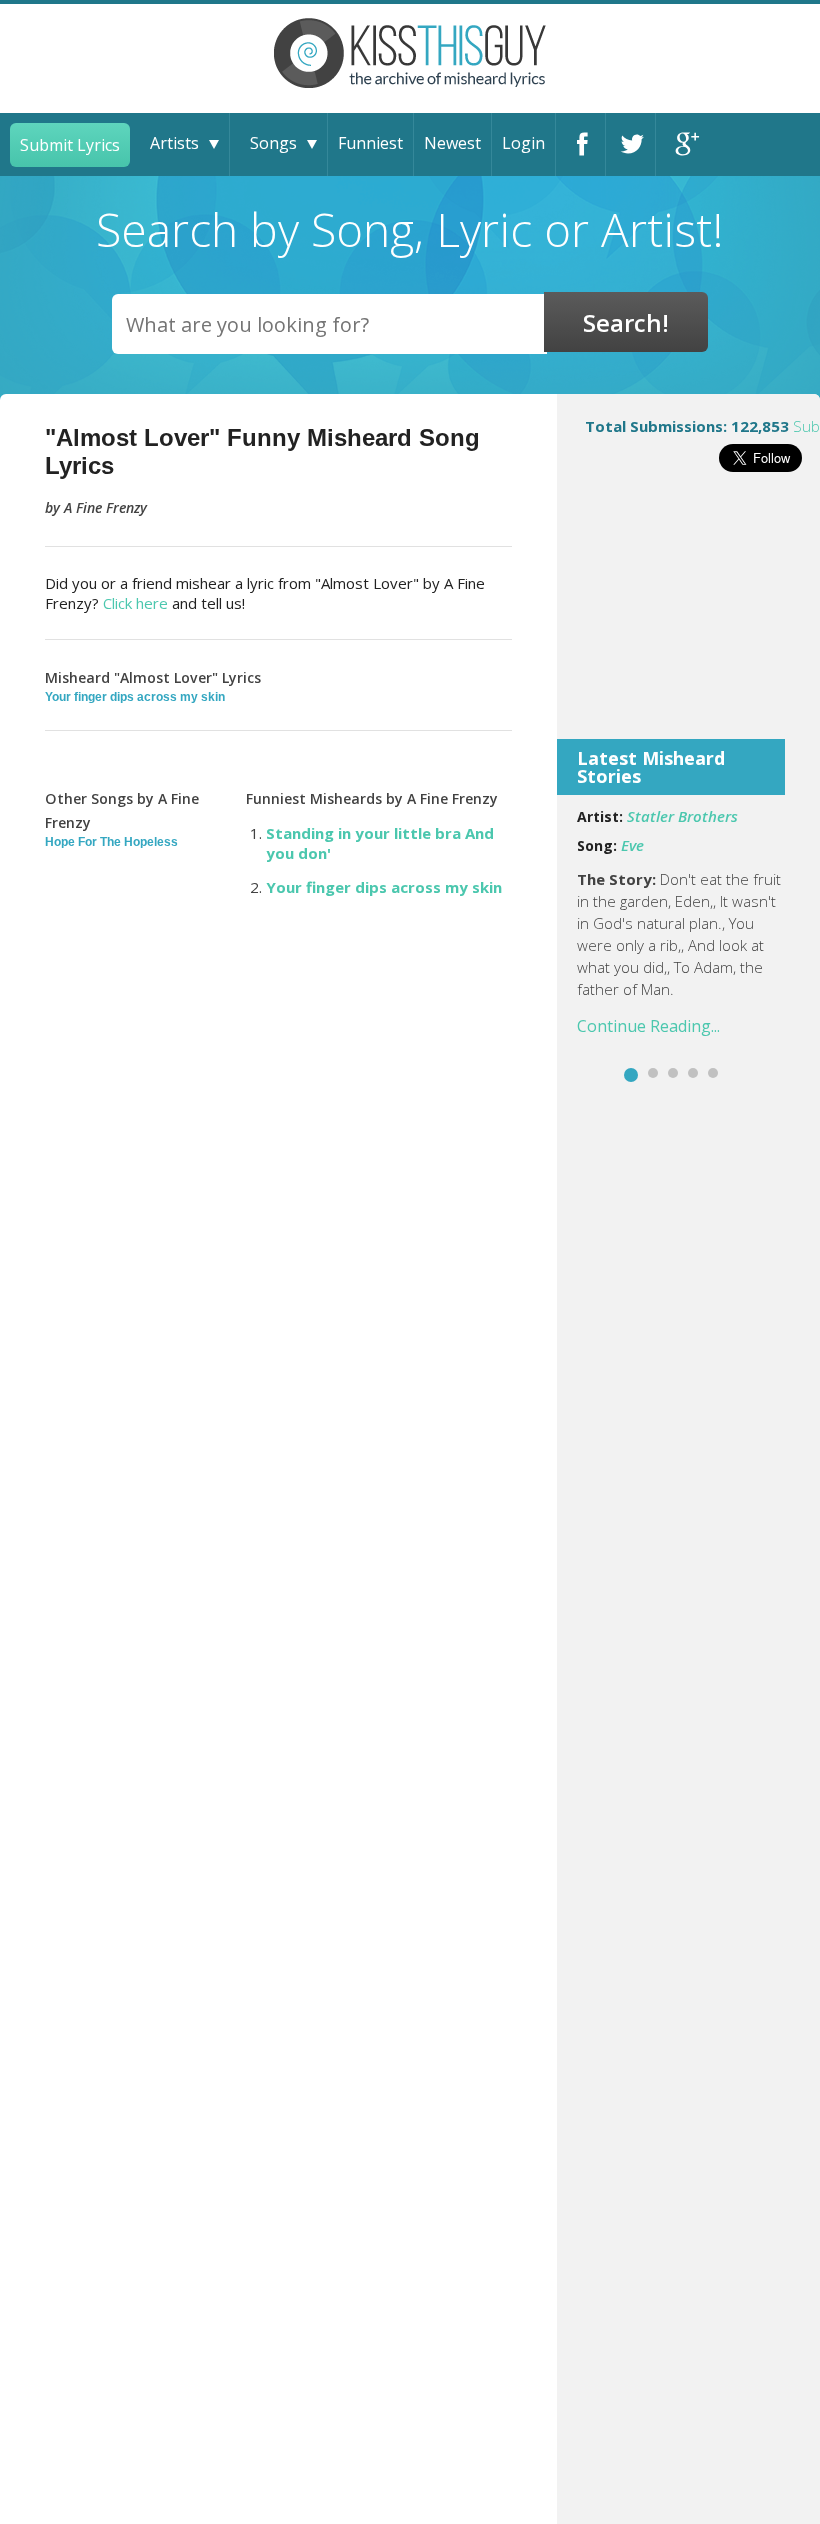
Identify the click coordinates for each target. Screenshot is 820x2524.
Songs (273, 143)
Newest (452, 143)
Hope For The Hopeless (111, 842)
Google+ (681, 144)
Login (523, 143)
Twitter (630, 144)
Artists (174, 143)
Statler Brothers (682, 816)
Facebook (580, 144)
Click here (135, 603)
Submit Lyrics (70, 145)
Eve (632, 845)
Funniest (370, 143)
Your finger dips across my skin (135, 697)
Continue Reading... (648, 1026)
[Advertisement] (688, 619)
